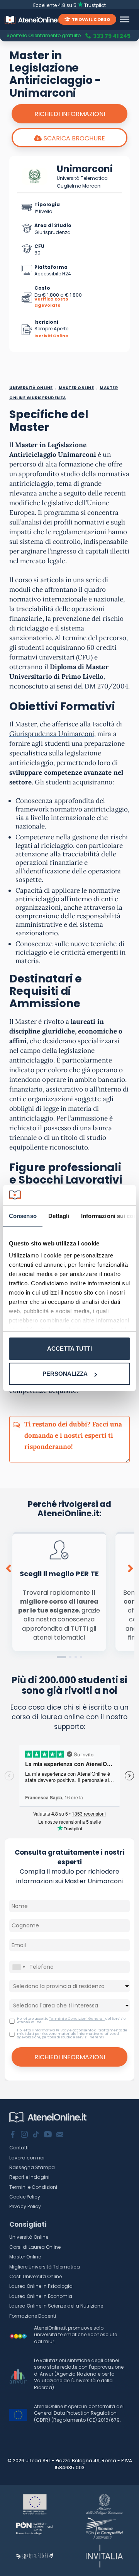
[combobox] (19, 1967)
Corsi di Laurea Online (35, 2247)
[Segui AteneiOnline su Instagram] (24, 2135)
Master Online (25, 2257)
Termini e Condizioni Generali (77, 2019)
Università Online (29, 2237)
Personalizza (65, 1374)
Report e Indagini (29, 2177)
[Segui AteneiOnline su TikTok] (36, 2135)
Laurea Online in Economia (41, 2296)
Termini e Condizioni (33, 2187)
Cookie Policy (25, 2197)
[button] (61, 1657)
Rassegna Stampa (32, 2167)
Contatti (19, 2148)
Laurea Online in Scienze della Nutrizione (56, 2306)
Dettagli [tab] (59, 1216)
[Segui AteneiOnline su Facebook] (13, 2135)
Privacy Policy (25, 2206)
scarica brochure (74, 138)
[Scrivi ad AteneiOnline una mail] (60, 2135)
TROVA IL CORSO (91, 19)
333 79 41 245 (112, 36)
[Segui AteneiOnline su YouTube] (48, 2135)
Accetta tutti (69, 1349)
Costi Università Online (36, 2276)
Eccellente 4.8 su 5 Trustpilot (70, 5)
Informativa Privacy (51, 2030)
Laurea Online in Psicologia (41, 2286)
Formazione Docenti (33, 2316)
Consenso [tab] (23, 1216)
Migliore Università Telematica (45, 2267)
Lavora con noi (27, 2158)
